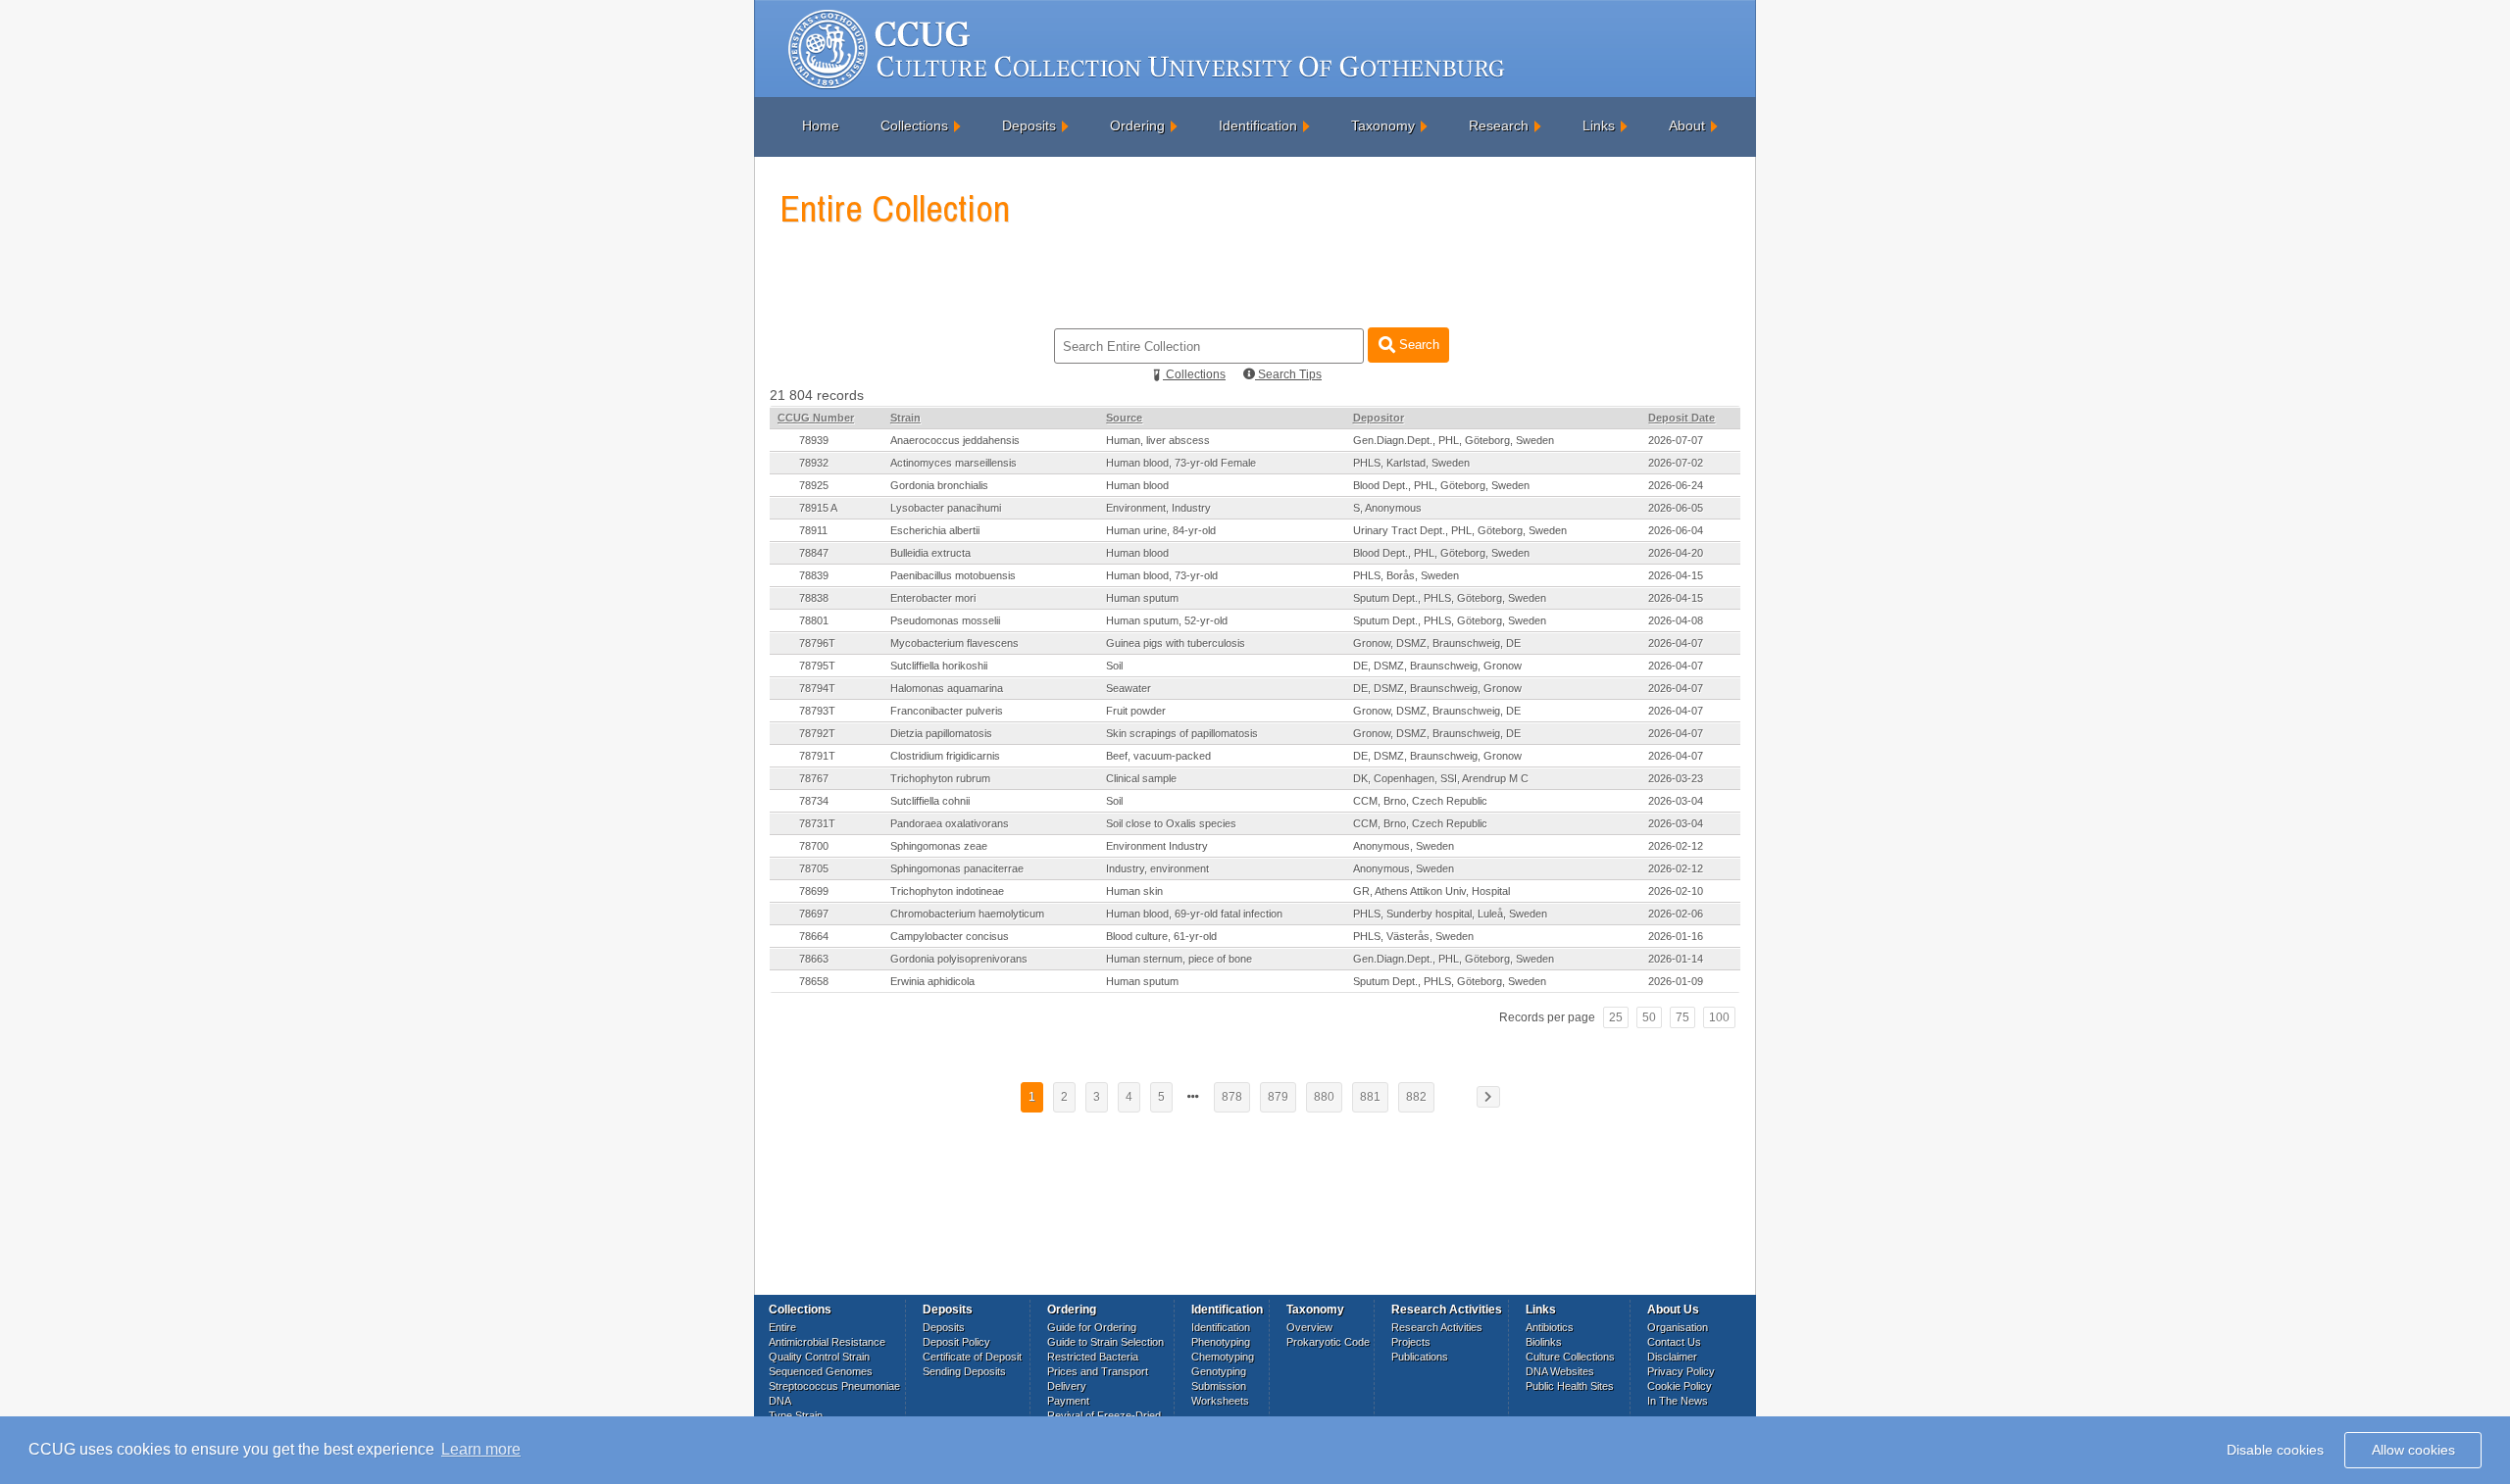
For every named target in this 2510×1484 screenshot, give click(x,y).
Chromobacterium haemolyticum (967, 914)
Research (1499, 125)
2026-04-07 (1676, 643)
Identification (1258, 125)
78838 (814, 598)
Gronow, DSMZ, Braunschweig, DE (1437, 643)
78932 (814, 463)
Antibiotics (1550, 1327)
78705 (814, 868)
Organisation (1678, 1327)
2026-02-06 (1676, 914)
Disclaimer (1672, 1357)
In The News (1678, 1401)
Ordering (1137, 125)
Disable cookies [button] (2275, 1450)
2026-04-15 (1676, 575)
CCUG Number (816, 418)
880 (1324, 1097)
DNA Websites (1560, 1371)
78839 (814, 575)
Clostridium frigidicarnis (945, 756)
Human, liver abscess (1158, 440)
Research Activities (1437, 1327)
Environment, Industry (1158, 508)
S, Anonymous (1387, 508)
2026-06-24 (1676, 485)
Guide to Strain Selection (1105, 1342)
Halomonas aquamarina (947, 688)
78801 (814, 620)
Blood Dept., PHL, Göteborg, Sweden (1441, 485)
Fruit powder (1136, 711)
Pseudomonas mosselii (945, 620)
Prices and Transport (1098, 1371)
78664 (814, 936)
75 (1682, 1017)
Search (1417, 345)
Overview (1309, 1327)
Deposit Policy (956, 1342)
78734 (814, 801)
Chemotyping (1223, 1357)
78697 (814, 914)
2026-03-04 (1676, 801)
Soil (1114, 666)
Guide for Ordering (1092, 1327)
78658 (814, 981)
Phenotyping (1221, 1342)
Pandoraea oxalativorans (950, 823)
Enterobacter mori (933, 598)
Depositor (1379, 418)
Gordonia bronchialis (939, 485)
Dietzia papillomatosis (941, 733)
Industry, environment (1157, 868)
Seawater (1129, 688)
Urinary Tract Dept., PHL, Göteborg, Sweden (1460, 530)
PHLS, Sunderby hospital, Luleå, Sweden (1450, 914)
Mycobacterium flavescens (954, 643)
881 (1370, 1097)
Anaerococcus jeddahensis (955, 440)
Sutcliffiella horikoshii (939, 666)
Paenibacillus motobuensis (953, 575)
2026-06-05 (1676, 508)
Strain (905, 418)
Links (1599, 125)
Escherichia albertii (935, 530)
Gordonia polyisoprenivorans (959, 959)
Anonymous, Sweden (1404, 846)
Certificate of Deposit (972, 1357)
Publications (1420, 1357)
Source (1124, 418)
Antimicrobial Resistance (827, 1342)
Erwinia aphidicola (932, 981)
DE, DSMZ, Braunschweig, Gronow (1437, 666)
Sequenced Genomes (821, 1371)
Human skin (1134, 891)
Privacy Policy (1681, 1371)
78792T (817, 733)
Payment (1068, 1401)
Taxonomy (1383, 125)
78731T (817, 823)
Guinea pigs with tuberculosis (1176, 643)
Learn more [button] (481, 1449)
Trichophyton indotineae (947, 891)
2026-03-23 (1676, 778)
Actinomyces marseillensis (954, 463)
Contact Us (1674, 1342)
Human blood (1137, 485)
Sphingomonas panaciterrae (957, 868)
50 (1649, 1017)
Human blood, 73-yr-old (1162, 575)
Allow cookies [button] (2413, 1450)
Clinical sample (1141, 778)
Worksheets (1220, 1401)
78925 (814, 485)
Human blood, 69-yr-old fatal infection (1194, 914)
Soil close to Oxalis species (1171, 823)
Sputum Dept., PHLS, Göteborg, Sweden (1450, 598)
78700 (814, 846)
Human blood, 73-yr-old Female (1181, 463)
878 (1232, 1097)
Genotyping (1219, 1371)
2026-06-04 (1676, 530)
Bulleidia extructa (930, 553)
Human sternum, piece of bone (1179, 959)
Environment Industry (1157, 846)
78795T (817, 666)
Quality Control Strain (819, 1357)
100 (1719, 1017)
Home (821, 125)
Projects (1411, 1342)
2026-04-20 (1676, 553)
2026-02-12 (1676, 846)
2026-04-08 (1676, 620)
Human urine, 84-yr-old (1161, 530)
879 (1278, 1097)
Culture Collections (1570, 1357)
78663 (814, 959)
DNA (780, 1401)
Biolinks (1544, 1342)
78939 (814, 440)
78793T (817, 711)
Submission (1219, 1386)
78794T (817, 688)
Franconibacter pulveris (947, 711)
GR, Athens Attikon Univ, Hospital (1431, 891)
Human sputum (1142, 598)
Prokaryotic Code (1328, 1342)
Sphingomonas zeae (939, 846)
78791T (817, 756)
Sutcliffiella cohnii (930, 801)
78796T (817, 643)
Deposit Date (1682, 418)
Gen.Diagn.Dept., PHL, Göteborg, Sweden (1454, 440)
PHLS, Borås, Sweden (1406, 575)
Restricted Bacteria (1093, 1357)
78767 (814, 778)
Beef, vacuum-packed (1158, 756)
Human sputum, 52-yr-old (1167, 620)
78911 (813, 530)
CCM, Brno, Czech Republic (1420, 801)
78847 (814, 553)
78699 (814, 891)
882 (1416, 1097)
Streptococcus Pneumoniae (834, 1386)
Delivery (1067, 1386)
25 (1616, 1017)
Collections (914, 125)
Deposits (1029, 125)
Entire (782, 1327)
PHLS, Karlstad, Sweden (1411, 463)
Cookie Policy (1680, 1386)
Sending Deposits (964, 1371)
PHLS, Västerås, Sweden (1413, 936)
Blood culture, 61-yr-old (1161, 936)
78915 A (818, 508)
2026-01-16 (1676, 936)
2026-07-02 (1676, 463)
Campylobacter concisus (950, 936)
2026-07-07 (1676, 440)
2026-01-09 (1676, 981)
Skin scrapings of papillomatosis (1182, 733)
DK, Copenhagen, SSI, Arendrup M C (1441, 778)
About (1687, 125)
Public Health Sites (1570, 1386)
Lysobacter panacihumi (946, 508)
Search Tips (1288, 374)
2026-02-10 (1676, 891)
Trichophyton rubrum (940, 778)
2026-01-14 (1676, 959)
